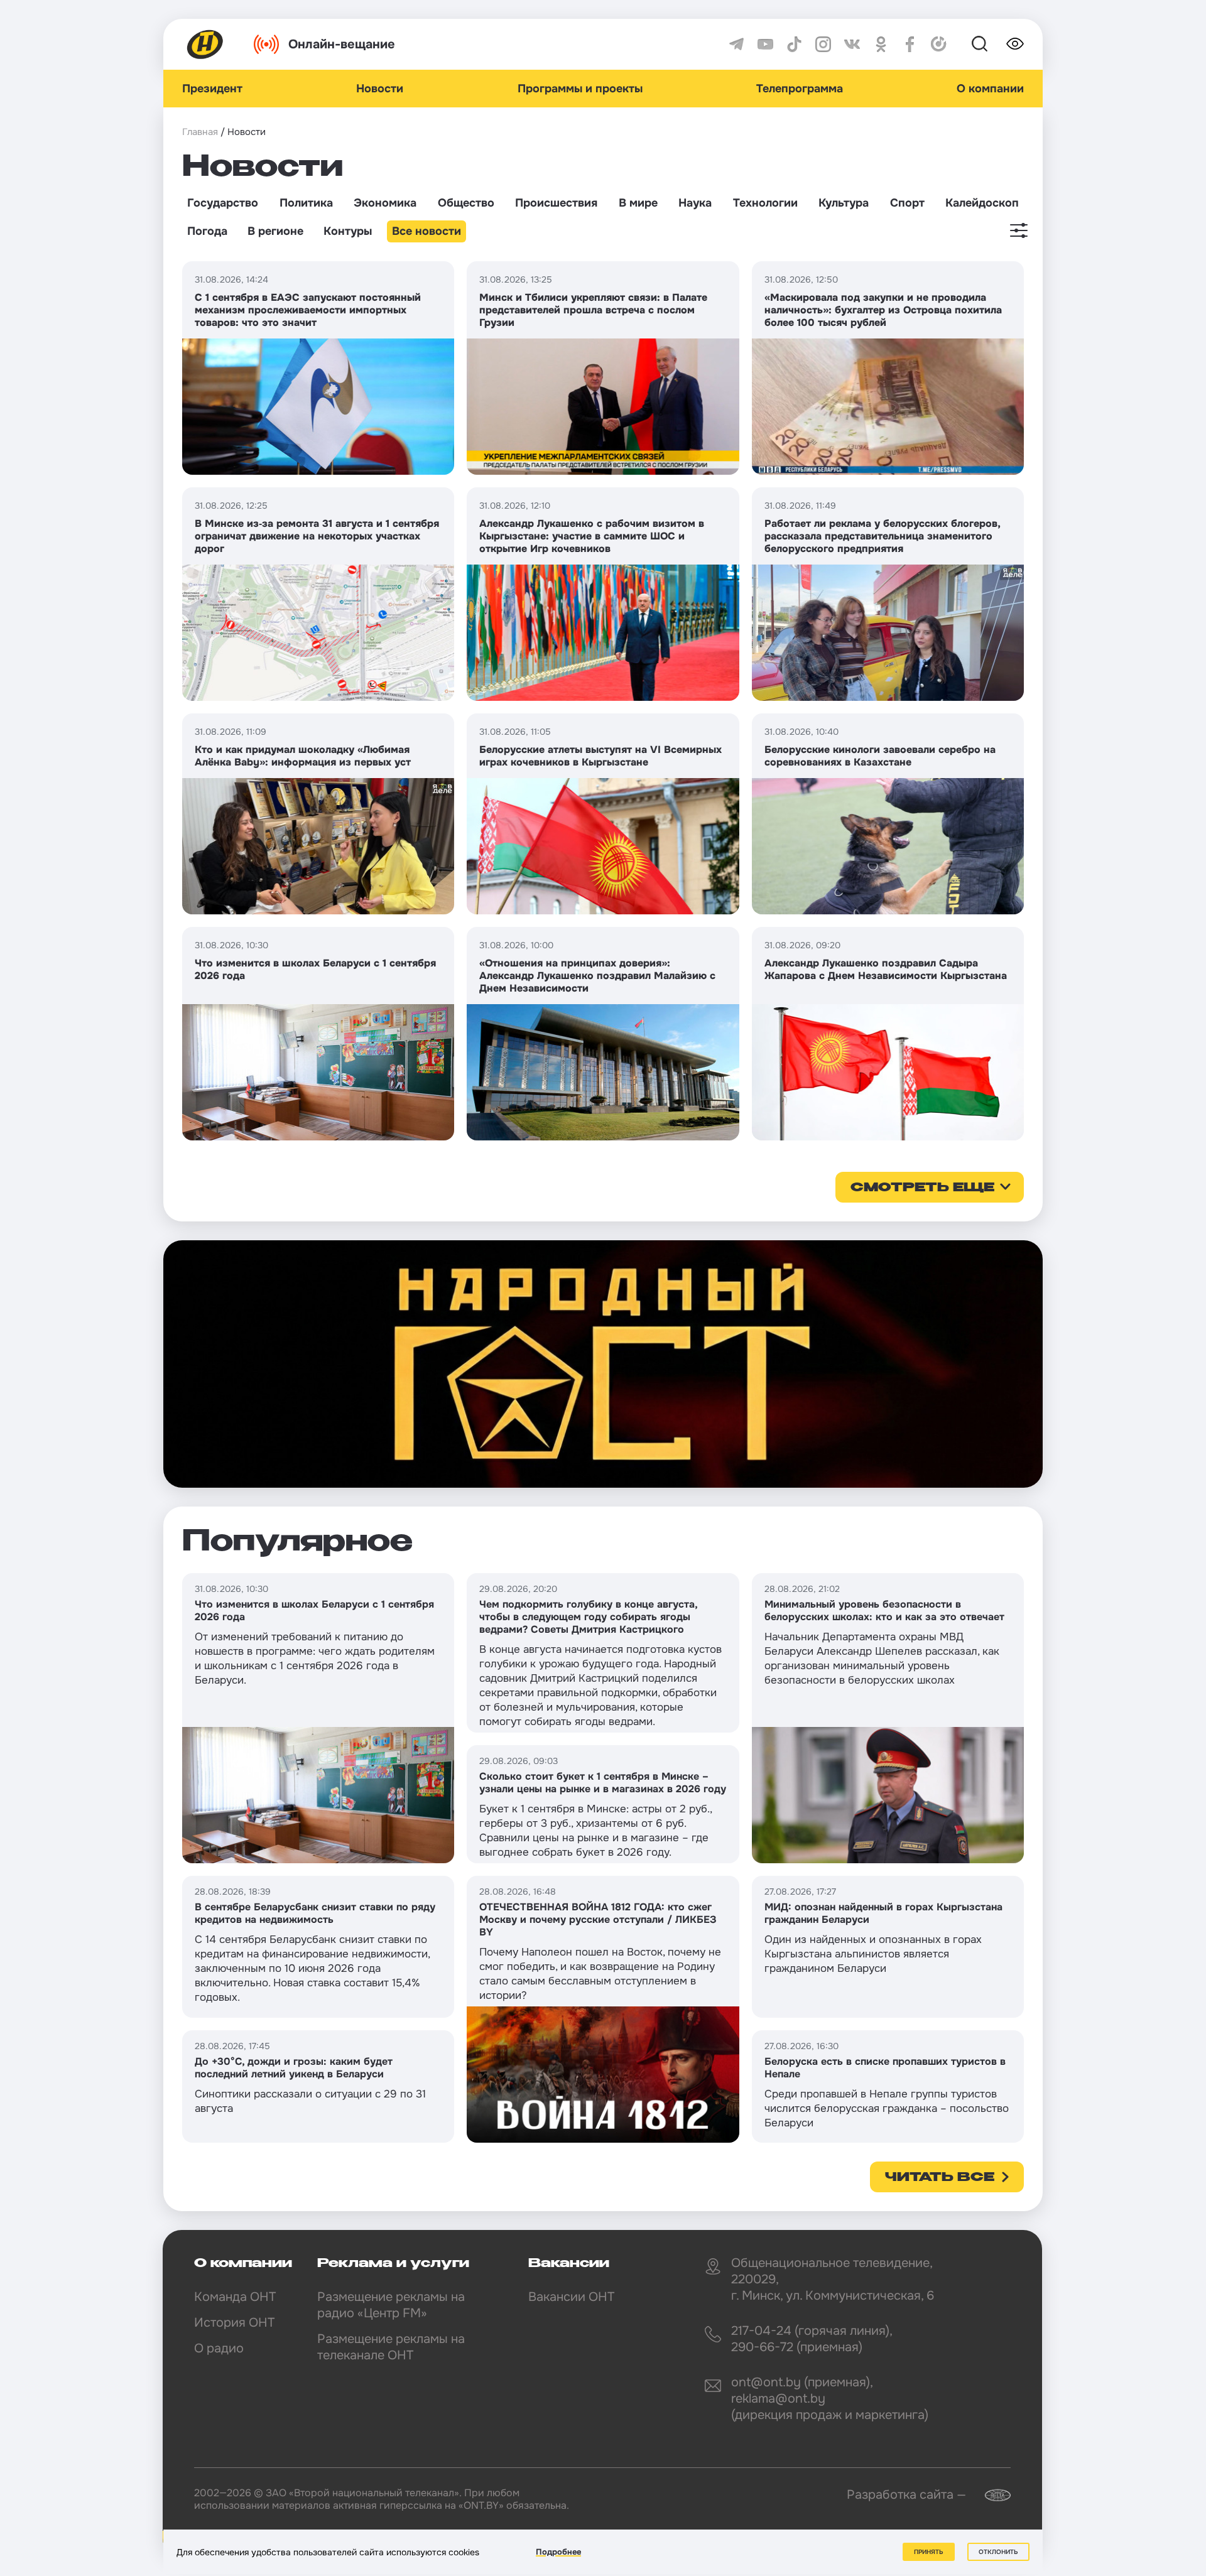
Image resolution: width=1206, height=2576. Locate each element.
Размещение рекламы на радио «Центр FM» (391, 2305)
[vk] (852, 44)
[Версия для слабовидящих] (1015, 44)
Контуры (348, 231)
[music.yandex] (939, 44)
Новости (380, 89)
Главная (200, 132)
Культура (844, 203)
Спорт (907, 203)
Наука (695, 203)
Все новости (426, 231)
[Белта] (990, 2495)
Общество (466, 203)
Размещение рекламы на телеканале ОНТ (391, 2347)
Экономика (385, 203)
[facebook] (910, 44)
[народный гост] (603, 1364)
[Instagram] (823, 44)
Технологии (765, 203)
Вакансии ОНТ (571, 2297)
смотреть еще (922, 1188)
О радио (219, 2348)
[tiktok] (794, 44)
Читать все (940, 2178)
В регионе (275, 231)
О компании (990, 89)
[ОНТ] (205, 44)
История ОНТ (234, 2323)
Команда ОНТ (235, 2297)
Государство (223, 203)
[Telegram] (736, 44)
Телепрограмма (800, 89)
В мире (638, 203)
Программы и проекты (580, 89)
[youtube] (765, 44)
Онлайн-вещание (342, 44)
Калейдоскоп (982, 203)
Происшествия (556, 203)
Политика (306, 203)
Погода (207, 231)
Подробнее (558, 2552)
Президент (212, 89)
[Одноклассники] (881, 44)
